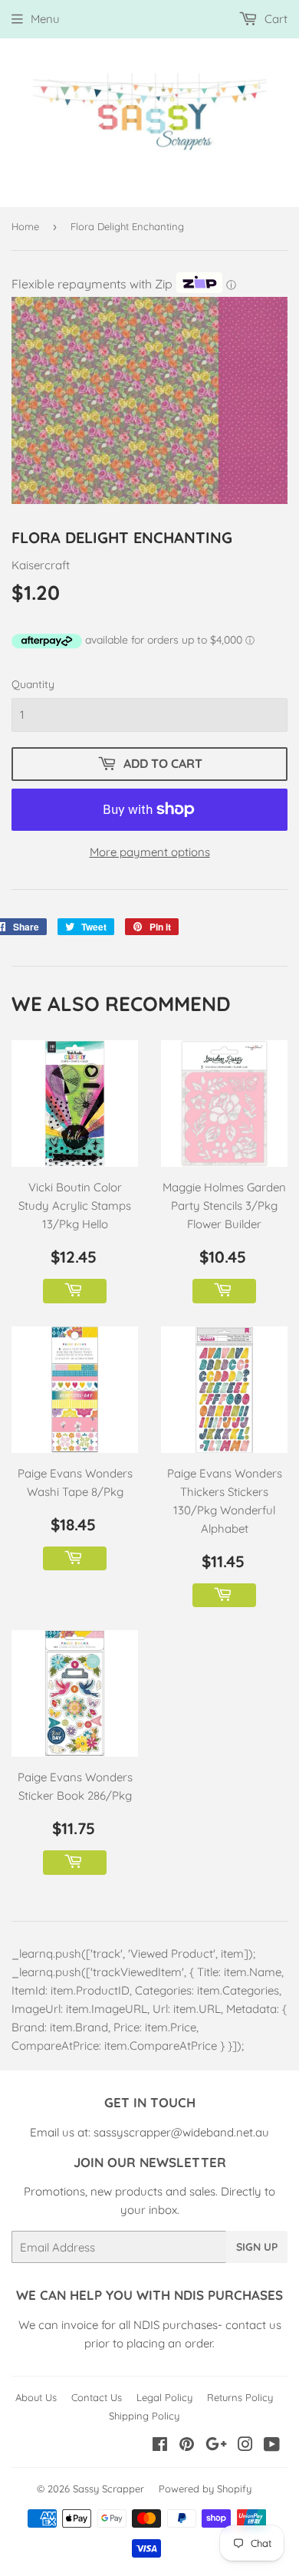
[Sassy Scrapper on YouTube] (272, 2446)
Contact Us (97, 2397)
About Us (36, 2397)
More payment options (150, 852)
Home (25, 226)
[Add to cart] (75, 1291)
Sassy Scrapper (108, 2489)
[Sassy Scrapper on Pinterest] (187, 2446)
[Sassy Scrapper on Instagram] (245, 2446)
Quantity (33, 684)
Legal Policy (164, 2397)
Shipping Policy (144, 2416)
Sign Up (257, 2247)
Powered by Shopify (205, 2489)
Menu (45, 19)
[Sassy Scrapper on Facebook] (160, 2446)
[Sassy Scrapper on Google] (216, 2446)
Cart (274, 19)
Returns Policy (240, 2397)
